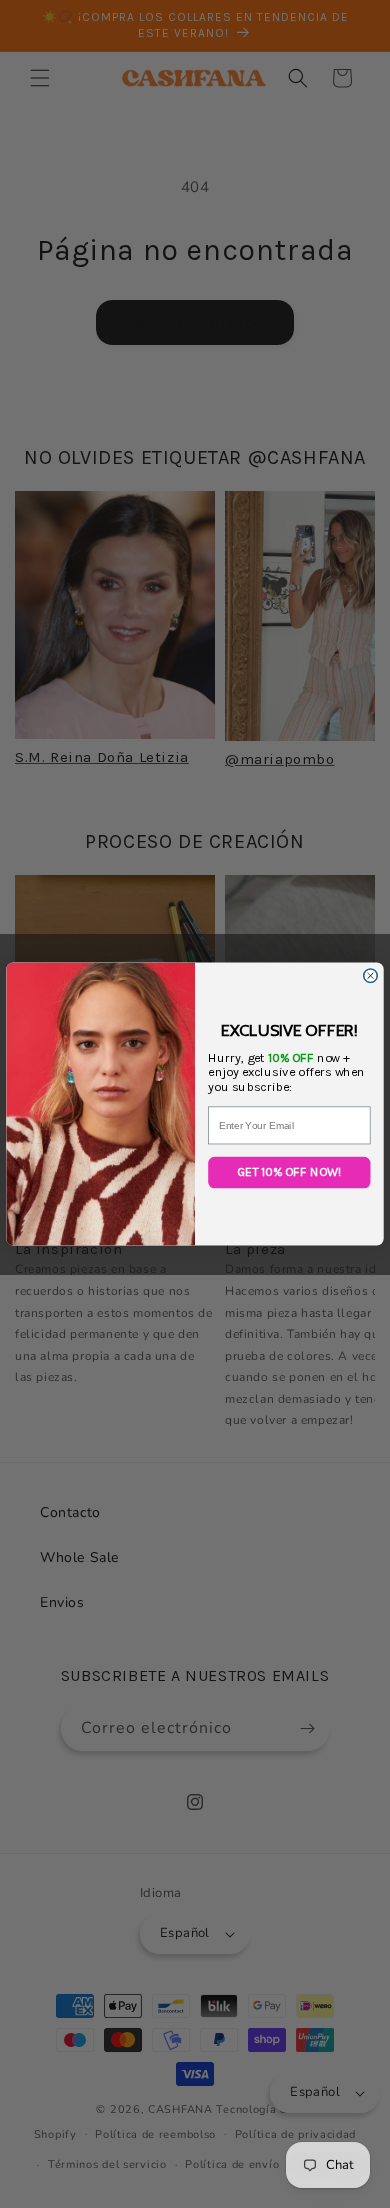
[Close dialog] (371, 976)
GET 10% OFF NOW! (290, 1172)
